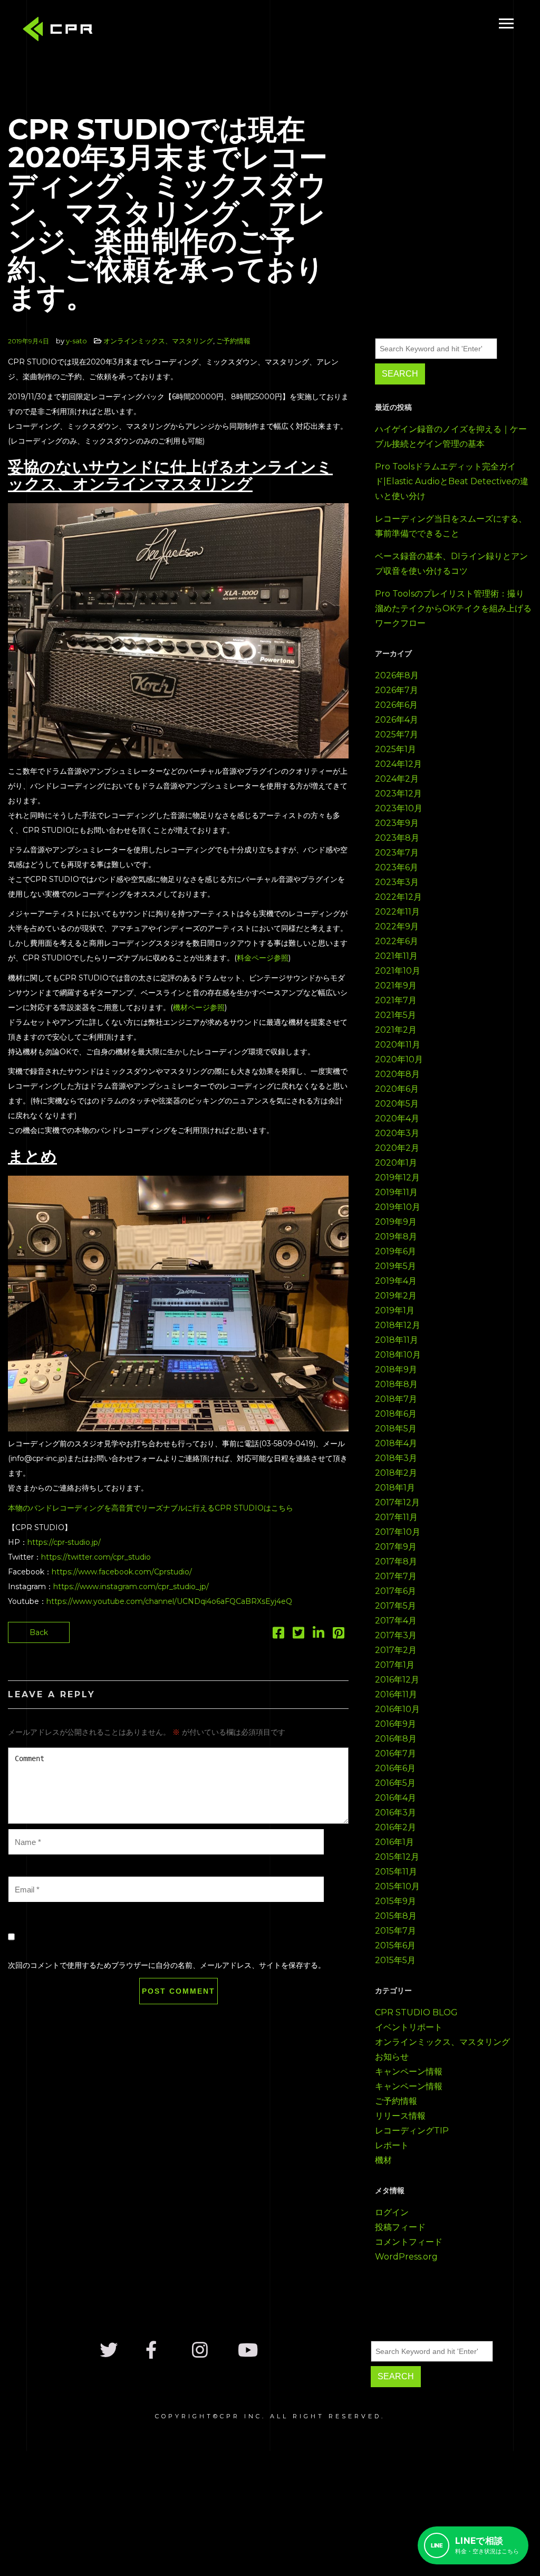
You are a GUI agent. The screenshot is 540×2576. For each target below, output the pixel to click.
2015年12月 (397, 1857)
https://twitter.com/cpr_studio (96, 1557)
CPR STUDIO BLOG (416, 2012)
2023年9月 (397, 823)
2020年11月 (398, 1045)
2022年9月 (397, 926)
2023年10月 (399, 808)
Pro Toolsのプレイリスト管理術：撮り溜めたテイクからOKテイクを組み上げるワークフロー (453, 608)
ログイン (392, 2212)
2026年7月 (397, 690)
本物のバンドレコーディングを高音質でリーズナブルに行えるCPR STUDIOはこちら (151, 1508)
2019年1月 (395, 1310)
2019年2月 (396, 1296)
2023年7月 (397, 853)
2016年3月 (396, 1813)
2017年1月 (395, 1665)
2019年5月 (396, 1266)
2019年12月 (397, 1178)
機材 (383, 2160)
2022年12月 (398, 897)
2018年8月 (396, 1384)
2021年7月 (396, 1000)
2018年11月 (397, 1340)
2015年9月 (396, 1901)
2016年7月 (396, 1753)
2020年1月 (396, 1163)
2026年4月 (397, 720)
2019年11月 (396, 1192)
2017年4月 (396, 1621)
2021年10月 (398, 971)
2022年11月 (397, 912)
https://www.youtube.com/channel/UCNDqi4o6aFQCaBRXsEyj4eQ (169, 1601)
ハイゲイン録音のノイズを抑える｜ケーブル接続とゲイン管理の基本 (451, 436)
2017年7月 (396, 1576)
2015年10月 (397, 1886)
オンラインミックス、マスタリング (158, 341)
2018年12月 (398, 1325)
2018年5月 (396, 1429)
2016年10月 (397, 1709)
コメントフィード (409, 2242)
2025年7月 (397, 734)
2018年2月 (396, 1473)
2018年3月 (396, 1458)
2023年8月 (397, 838)
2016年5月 (395, 1783)
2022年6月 (397, 941)
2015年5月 (395, 1960)
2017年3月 (396, 1635)
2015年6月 (395, 1945)
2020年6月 (397, 1089)
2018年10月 (398, 1355)
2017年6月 (396, 1591)
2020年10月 (399, 1059)
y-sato (76, 341)
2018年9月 (396, 1369)
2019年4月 (396, 1281)
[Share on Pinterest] (339, 1635)
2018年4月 (396, 1443)
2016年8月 (396, 1739)
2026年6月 (396, 705)
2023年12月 (398, 794)
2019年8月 (396, 1237)
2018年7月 (396, 1399)
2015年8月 (396, 1916)
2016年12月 (397, 1680)
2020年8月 (397, 1074)
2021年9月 (396, 986)
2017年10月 (398, 1532)
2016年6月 (395, 1768)
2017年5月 (396, 1606)
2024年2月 (397, 779)
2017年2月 (396, 1650)
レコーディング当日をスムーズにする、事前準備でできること (451, 526)
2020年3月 (397, 1133)
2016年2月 (396, 1827)
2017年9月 (396, 1547)
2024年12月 (398, 764)
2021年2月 (396, 1030)
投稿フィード (400, 2227)
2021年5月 (396, 1015)
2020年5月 (397, 1104)
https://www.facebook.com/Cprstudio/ (122, 1572)
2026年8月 (397, 675)
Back (39, 1632)
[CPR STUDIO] (61, 31)
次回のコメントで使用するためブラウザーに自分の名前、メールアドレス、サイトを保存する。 (167, 1965)
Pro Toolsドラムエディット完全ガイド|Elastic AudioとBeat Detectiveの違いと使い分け (452, 481)
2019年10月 (398, 1207)
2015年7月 (396, 1931)
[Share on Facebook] (278, 1635)
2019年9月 (396, 1222)
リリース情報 (400, 2116)
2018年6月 (396, 1414)
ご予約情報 (233, 341)
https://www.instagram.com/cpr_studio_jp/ (131, 1587)
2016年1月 (394, 1842)
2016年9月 (396, 1724)
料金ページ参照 (263, 958)
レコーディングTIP (412, 2131)
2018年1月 (395, 1488)
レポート (392, 2145)
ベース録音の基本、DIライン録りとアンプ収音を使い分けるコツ (451, 564)
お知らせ (392, 2057)
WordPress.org (406, 2257)
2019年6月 (396, 1251)
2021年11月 (396, 956)
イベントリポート (409, 2027)
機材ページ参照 (199, 1007)
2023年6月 (397, 867)
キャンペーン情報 (409, 2072)
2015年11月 (396, 1872)
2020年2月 (397, 1148)
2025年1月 (396, 749)
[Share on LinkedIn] (319, 1635)
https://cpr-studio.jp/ (64, 1542)
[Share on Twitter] (298, 1635)
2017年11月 (396, 1517)
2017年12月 (397, 1502)
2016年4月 (396, 1798)
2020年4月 (397, 1118)
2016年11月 (396, 1694)
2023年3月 (397, 882)
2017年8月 (396, 1561)
